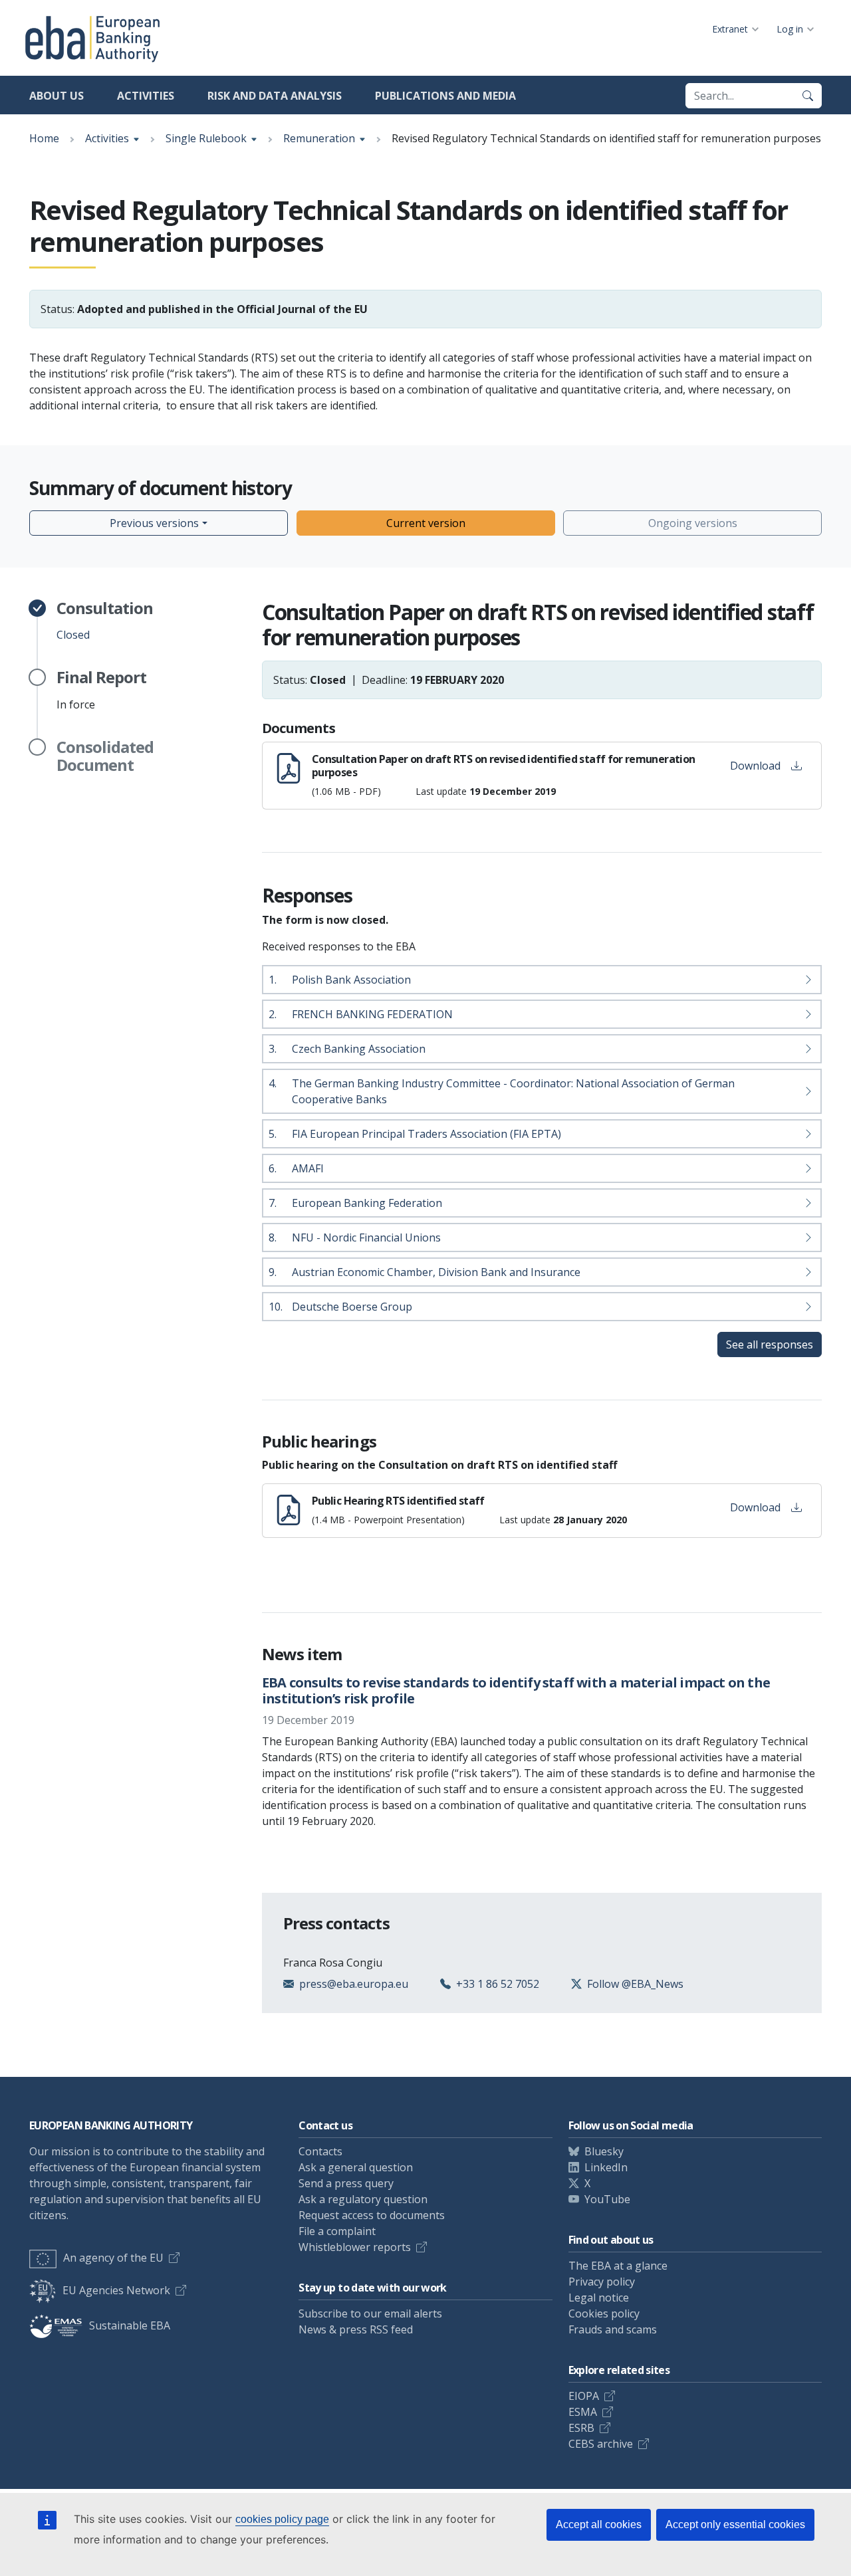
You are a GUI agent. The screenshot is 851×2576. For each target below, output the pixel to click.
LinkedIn (606, 2167)
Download (755, 766)
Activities (146, 96)
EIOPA (584, 2396)
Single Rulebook (206, 138)
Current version (426, 523)
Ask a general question (356, 2167)
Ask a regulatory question (363, 2199)
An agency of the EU (113, 2258)
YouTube (607, 2199)
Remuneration (319, 138)
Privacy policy (602, 2282)
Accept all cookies (599, 2524)
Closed (105, 621)
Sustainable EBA (130, 2325)
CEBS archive (601, 2444)
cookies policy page (282, 2519)
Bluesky (604, 2151)
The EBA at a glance (618, 2266)
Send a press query (346, 2183)
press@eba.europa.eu (354, 1984)
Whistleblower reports (355, 2247)
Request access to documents (372, 2215)
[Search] (808, 96)
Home (44, 138)
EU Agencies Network (116, 2290)
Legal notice (599, 2298)
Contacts (320, 2151)
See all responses (770, 1344)
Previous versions (154, 523)
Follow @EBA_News (635, 1984)
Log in (790, 29)
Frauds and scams (613, 2329)
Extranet (730, 29)
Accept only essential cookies (735, 2524)
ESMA (583, 2412)
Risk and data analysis (275, 96)
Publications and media (445, 96)
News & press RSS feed (356, 2329)
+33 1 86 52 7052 (498, 1984)
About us (57, 96)
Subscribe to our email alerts (370, 2313)
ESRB (581, 2428)
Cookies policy (604, 2313)
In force (101, 690)
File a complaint (337, 2231)
